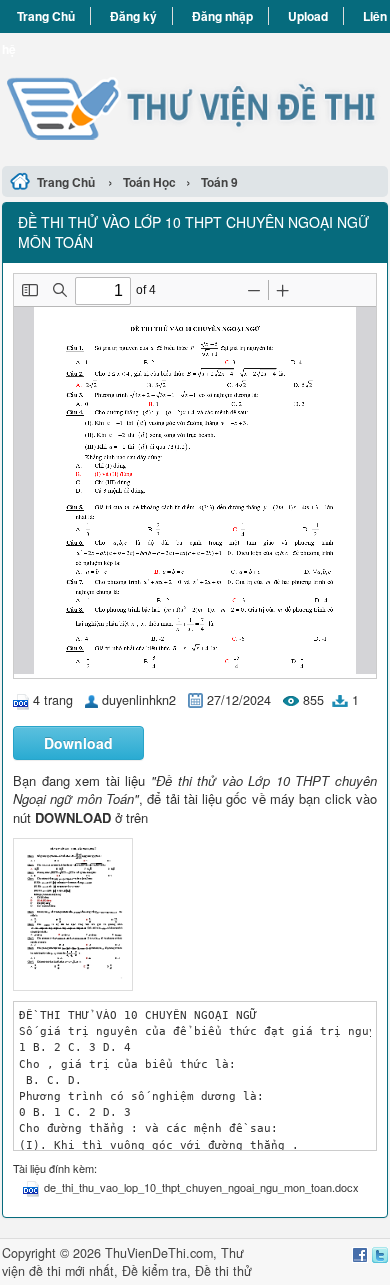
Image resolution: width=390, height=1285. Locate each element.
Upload (308, 16)
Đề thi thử (223, 1271)
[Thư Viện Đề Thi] (195, 96)
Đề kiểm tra (154, 1271)
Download (78, 743)
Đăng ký (133, 16)
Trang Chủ (46, 16)
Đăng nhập (222, 16)
